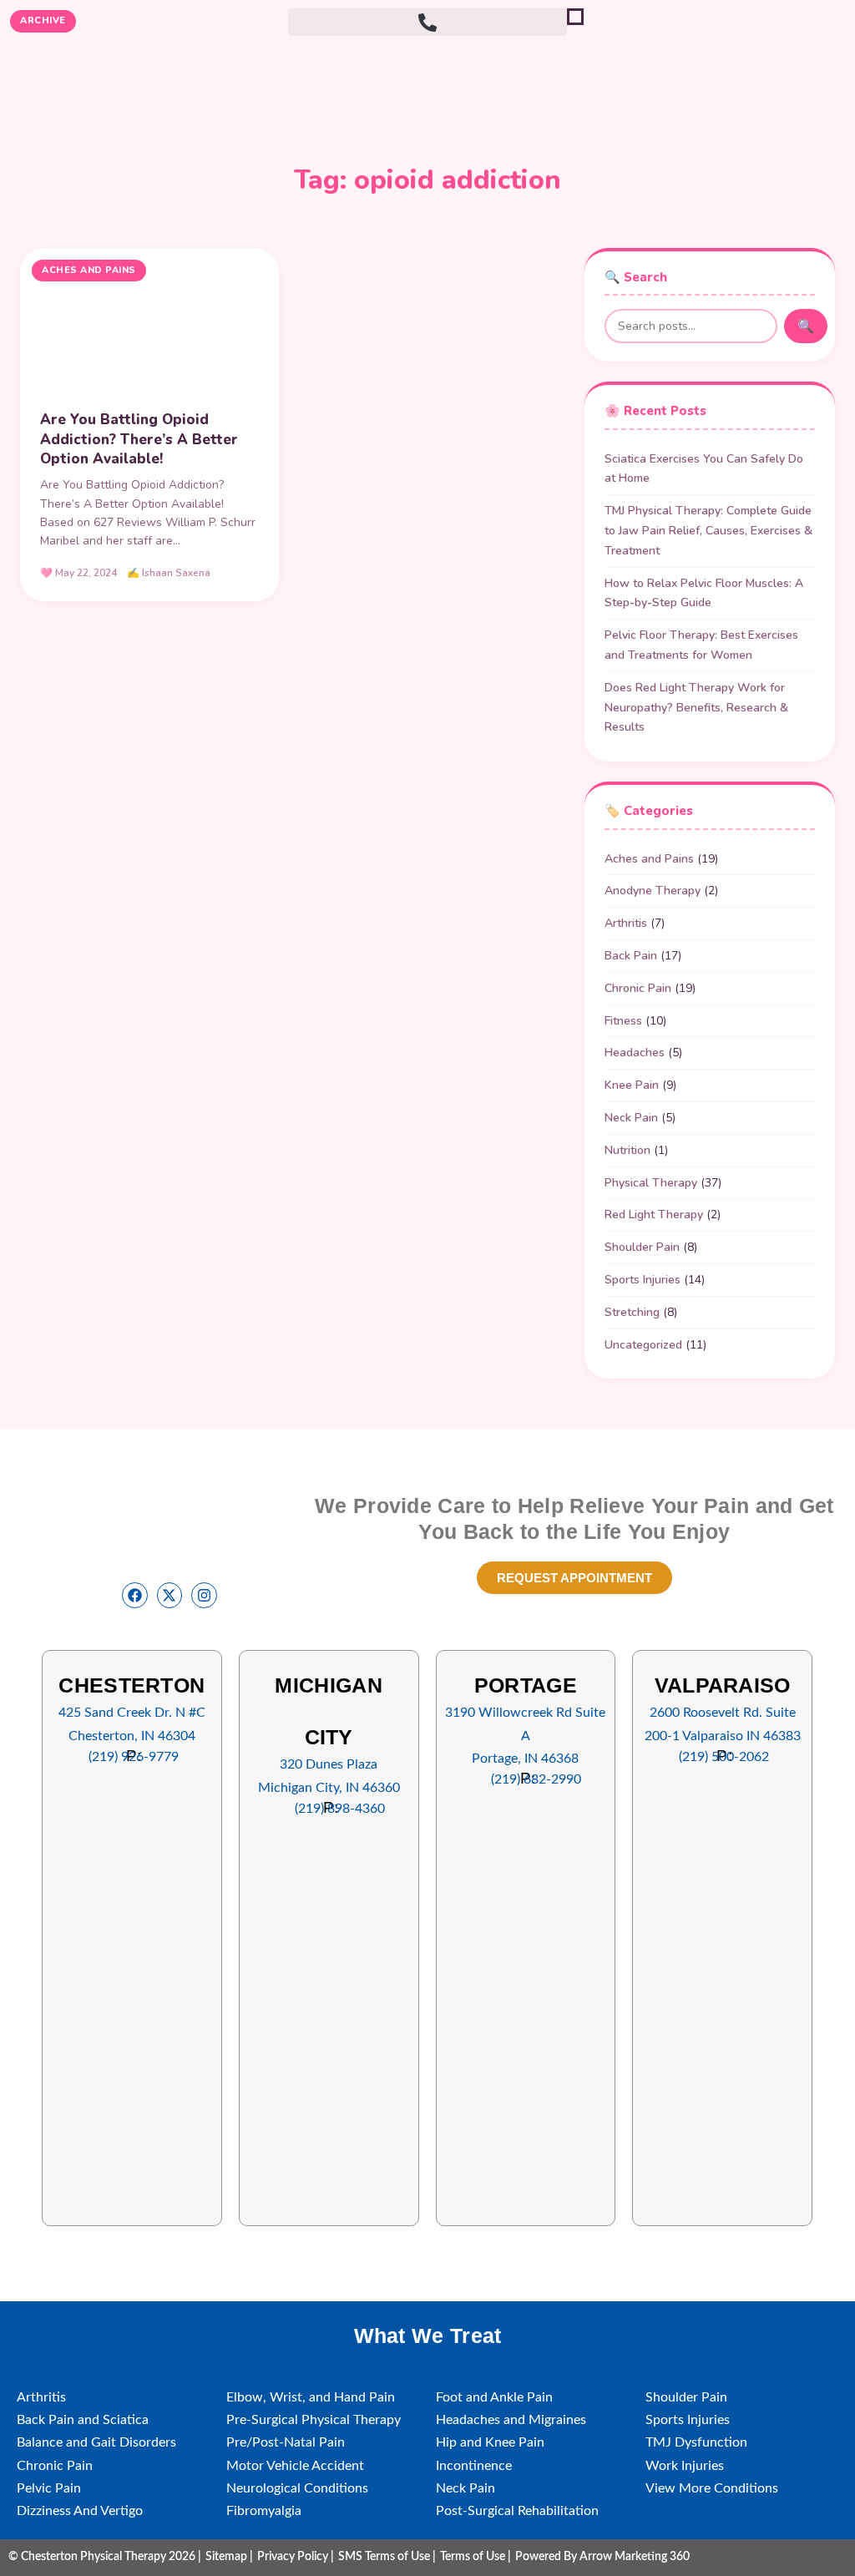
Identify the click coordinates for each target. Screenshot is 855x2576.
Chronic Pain (638, 988)
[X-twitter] (170, 1595)
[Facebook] (135, 1595)
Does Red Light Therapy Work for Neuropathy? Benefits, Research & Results (696, 708)
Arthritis (626, 923)
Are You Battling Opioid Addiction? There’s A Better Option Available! (139, 440)
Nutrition (627, 1150)
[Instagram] (204, 1595)
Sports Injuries (643, 1280)
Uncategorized (643, 1345)
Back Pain (631, 956)
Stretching (632, 1312)
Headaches (635, 1053)
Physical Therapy (651, 1183)
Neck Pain (631, 1118)
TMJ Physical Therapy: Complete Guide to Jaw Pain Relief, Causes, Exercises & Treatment (708, 531)
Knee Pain (632, 1085)
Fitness (623, 1021)
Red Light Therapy (654, 1215)
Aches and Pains (649, 859)
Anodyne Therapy (653, 891)
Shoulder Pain (642, 1247)
